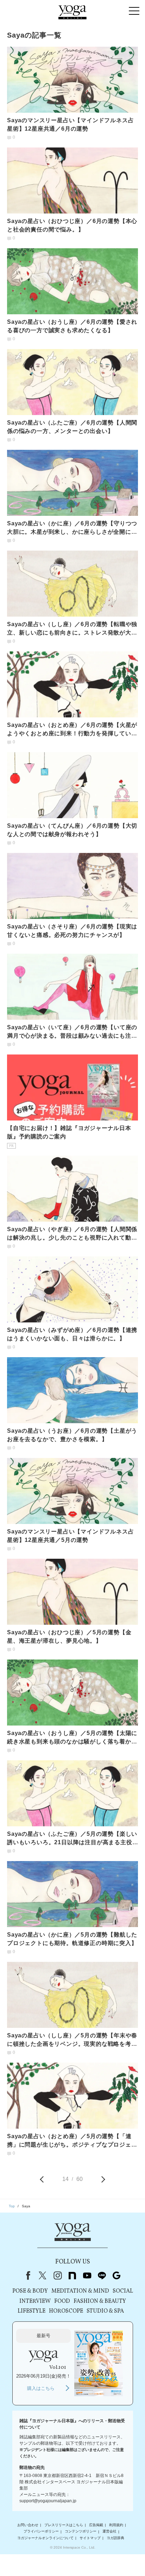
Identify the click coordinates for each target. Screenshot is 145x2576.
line (102, 2275)
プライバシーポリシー (41, 2532)
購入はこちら (41, 2388)
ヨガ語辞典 (115, 2538)
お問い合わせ (28, 2525)
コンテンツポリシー (81, 2532)
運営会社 (109, 2532)
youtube (87, 2275)
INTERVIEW (35, 2301)
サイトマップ (90, 2538)
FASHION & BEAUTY (100, 2301)
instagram (57, 2275)
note (72, 2275)
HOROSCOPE (66, 2311)
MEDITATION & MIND (80, 2291)
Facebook (27, 2275)
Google (116, 2275)
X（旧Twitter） (43, 2275)
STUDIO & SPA (105, 2311)
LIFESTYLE (31, 2311)
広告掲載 (96, 2525)
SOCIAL (123, 2291)
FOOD (62, 2301)
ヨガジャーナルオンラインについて (45, 2538)
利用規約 (116, 2525)
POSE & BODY (30, 2291)
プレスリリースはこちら (64, 2525)
